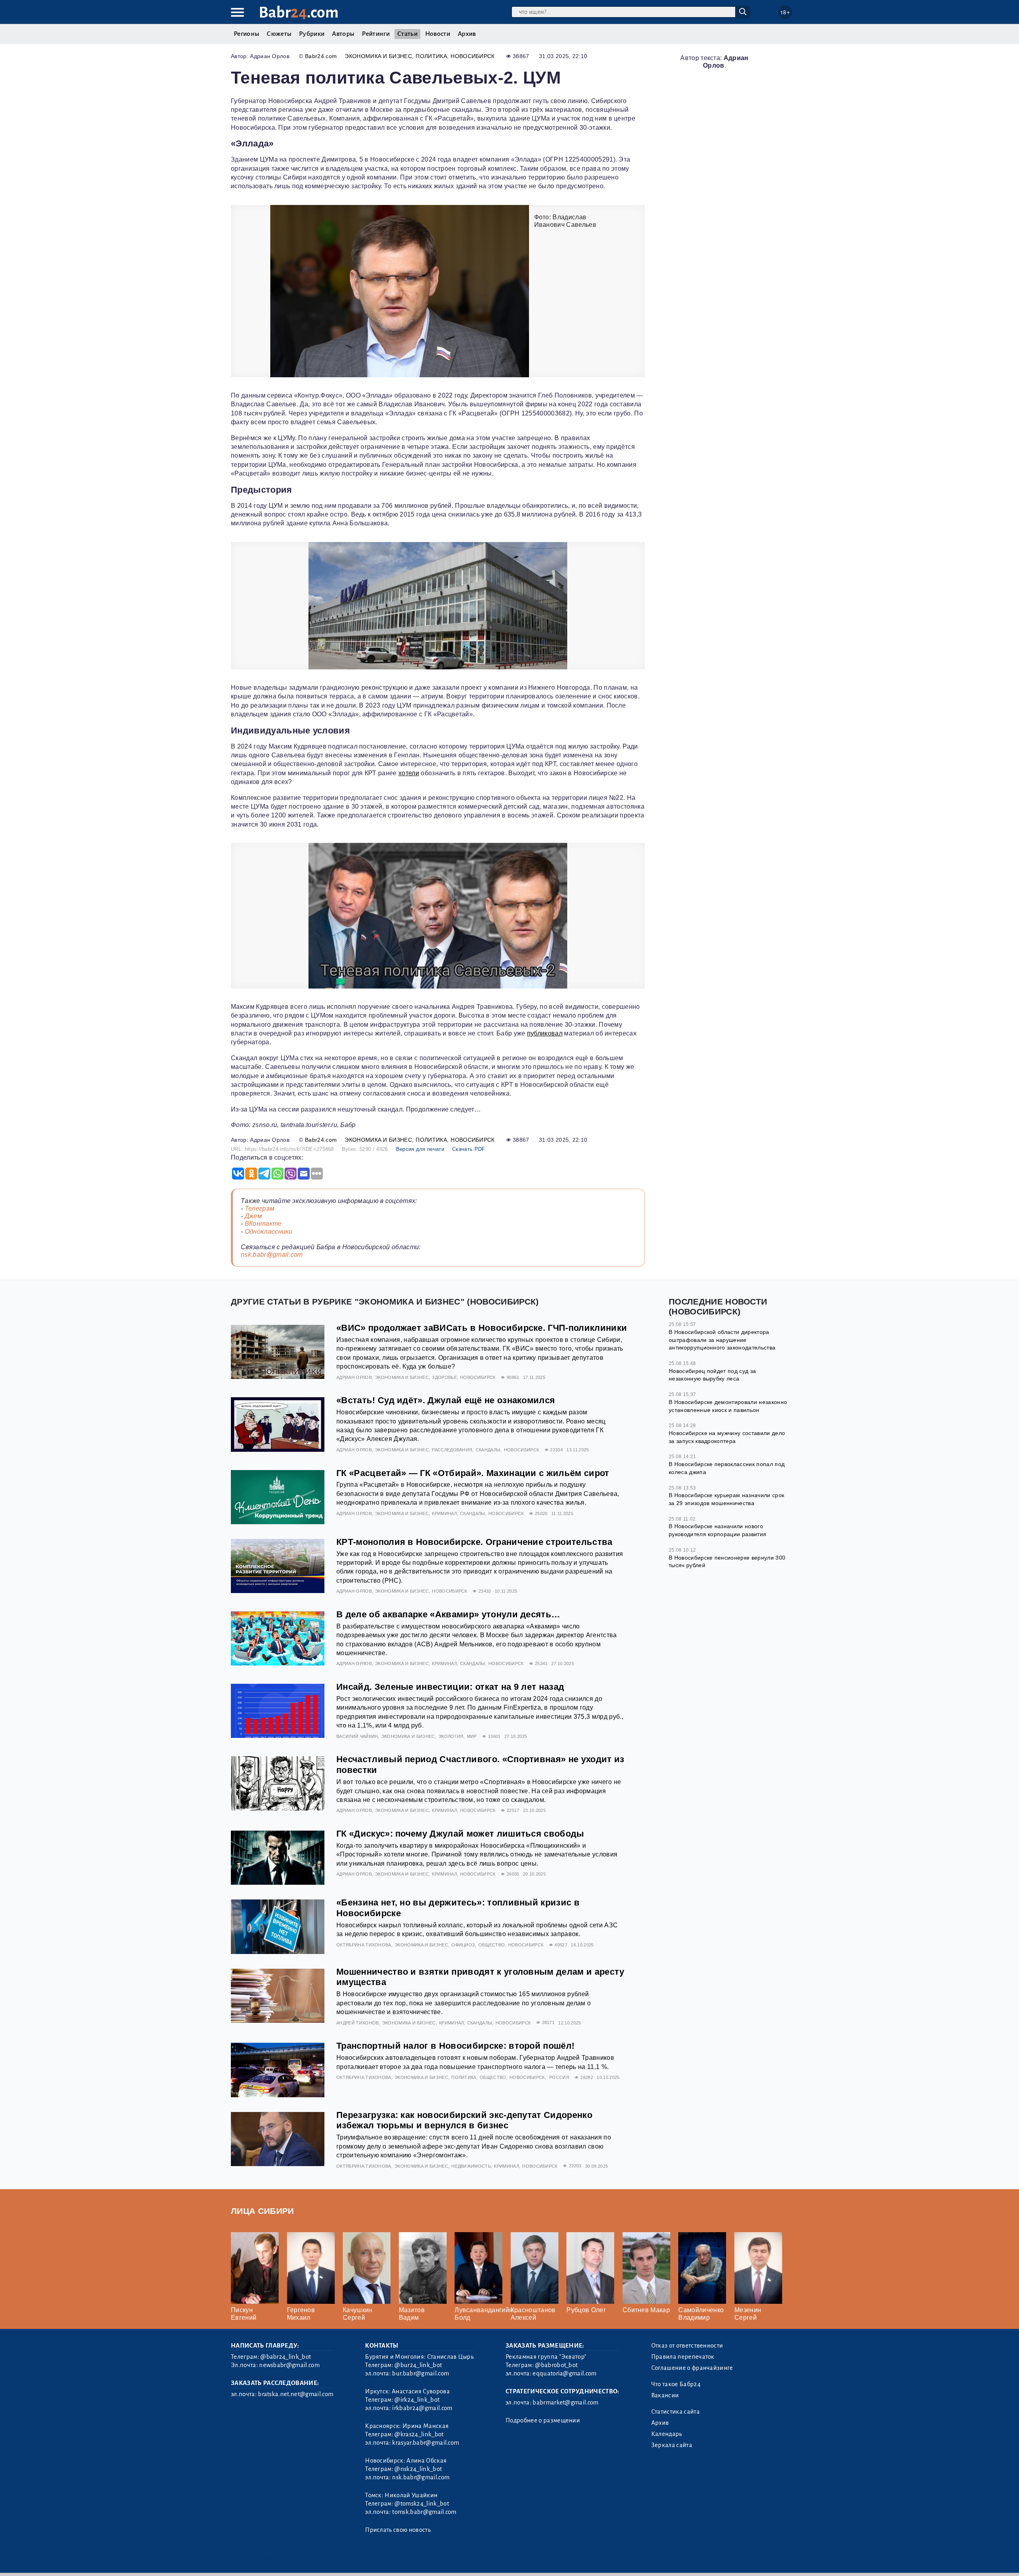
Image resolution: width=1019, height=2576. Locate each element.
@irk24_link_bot (417, 2400)
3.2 (280, 2559)
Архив (467, 34)
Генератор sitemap (412, 2559)
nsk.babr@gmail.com (272, 1255)
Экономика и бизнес (378, 56)
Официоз (463, 1945)
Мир (472, 1736)
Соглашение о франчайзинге (692, 2368)
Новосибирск (473, 56)
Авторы (343, 34)
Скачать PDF (469, 1149)
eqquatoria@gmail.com (564, 2373)
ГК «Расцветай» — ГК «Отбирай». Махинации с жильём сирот (473, 1473)
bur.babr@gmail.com (421, 2373)
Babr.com (299, 13)
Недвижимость (471, 2166)
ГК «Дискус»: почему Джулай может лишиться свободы (460, 1834)
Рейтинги (376, 34)
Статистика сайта (675, 2412)
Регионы (246, 34)
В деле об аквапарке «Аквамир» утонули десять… (448, 1614)
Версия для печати (420, 1149)
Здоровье (444, 1377)
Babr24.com (321, 56)
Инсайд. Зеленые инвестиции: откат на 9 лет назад (450, 1687)
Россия (559, 2077)
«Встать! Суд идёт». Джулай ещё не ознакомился (446, 1400)
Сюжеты (279, 34)
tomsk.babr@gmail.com (424, 2512)
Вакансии (665, 2395)
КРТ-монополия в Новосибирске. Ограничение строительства (474, 1542)
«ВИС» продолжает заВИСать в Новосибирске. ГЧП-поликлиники (482, 1328)
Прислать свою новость (398, 2530)
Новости (438, 34)
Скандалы (488, 1450)
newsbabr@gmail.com (289, 2365)
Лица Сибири (263, 2211)
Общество (492, 1945)
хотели (409, 773)
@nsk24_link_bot (418, 2469)
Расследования (452, 1450)
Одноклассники (269, 1231)
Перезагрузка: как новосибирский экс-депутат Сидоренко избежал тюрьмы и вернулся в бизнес (464, 2120)
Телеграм (260, 1208)
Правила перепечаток (683, 2357)
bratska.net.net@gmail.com (296, 2394)
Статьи (407, 34)
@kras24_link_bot (419, 2434)
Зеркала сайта (672, 2445)
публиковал (545, 1033)
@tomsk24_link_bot (422, 2504)
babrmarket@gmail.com (565, 2402)
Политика (431, 56)
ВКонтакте (263, 1224)
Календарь (667, 2434)
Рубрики (312, 34)
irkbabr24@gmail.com (422, 2408)
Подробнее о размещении (543, 2420)
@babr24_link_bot (286, 2357)
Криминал (444, 1513)
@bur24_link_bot (418, 2365)
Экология (451, 1736)
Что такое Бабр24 (676, 2384)
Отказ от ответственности (687, 2346)
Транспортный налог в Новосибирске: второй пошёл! (455, 2046)
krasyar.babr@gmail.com (426, 2443)
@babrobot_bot (556, 2365)
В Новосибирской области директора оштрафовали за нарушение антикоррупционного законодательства (722, 1340)
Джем (253, 1216)
